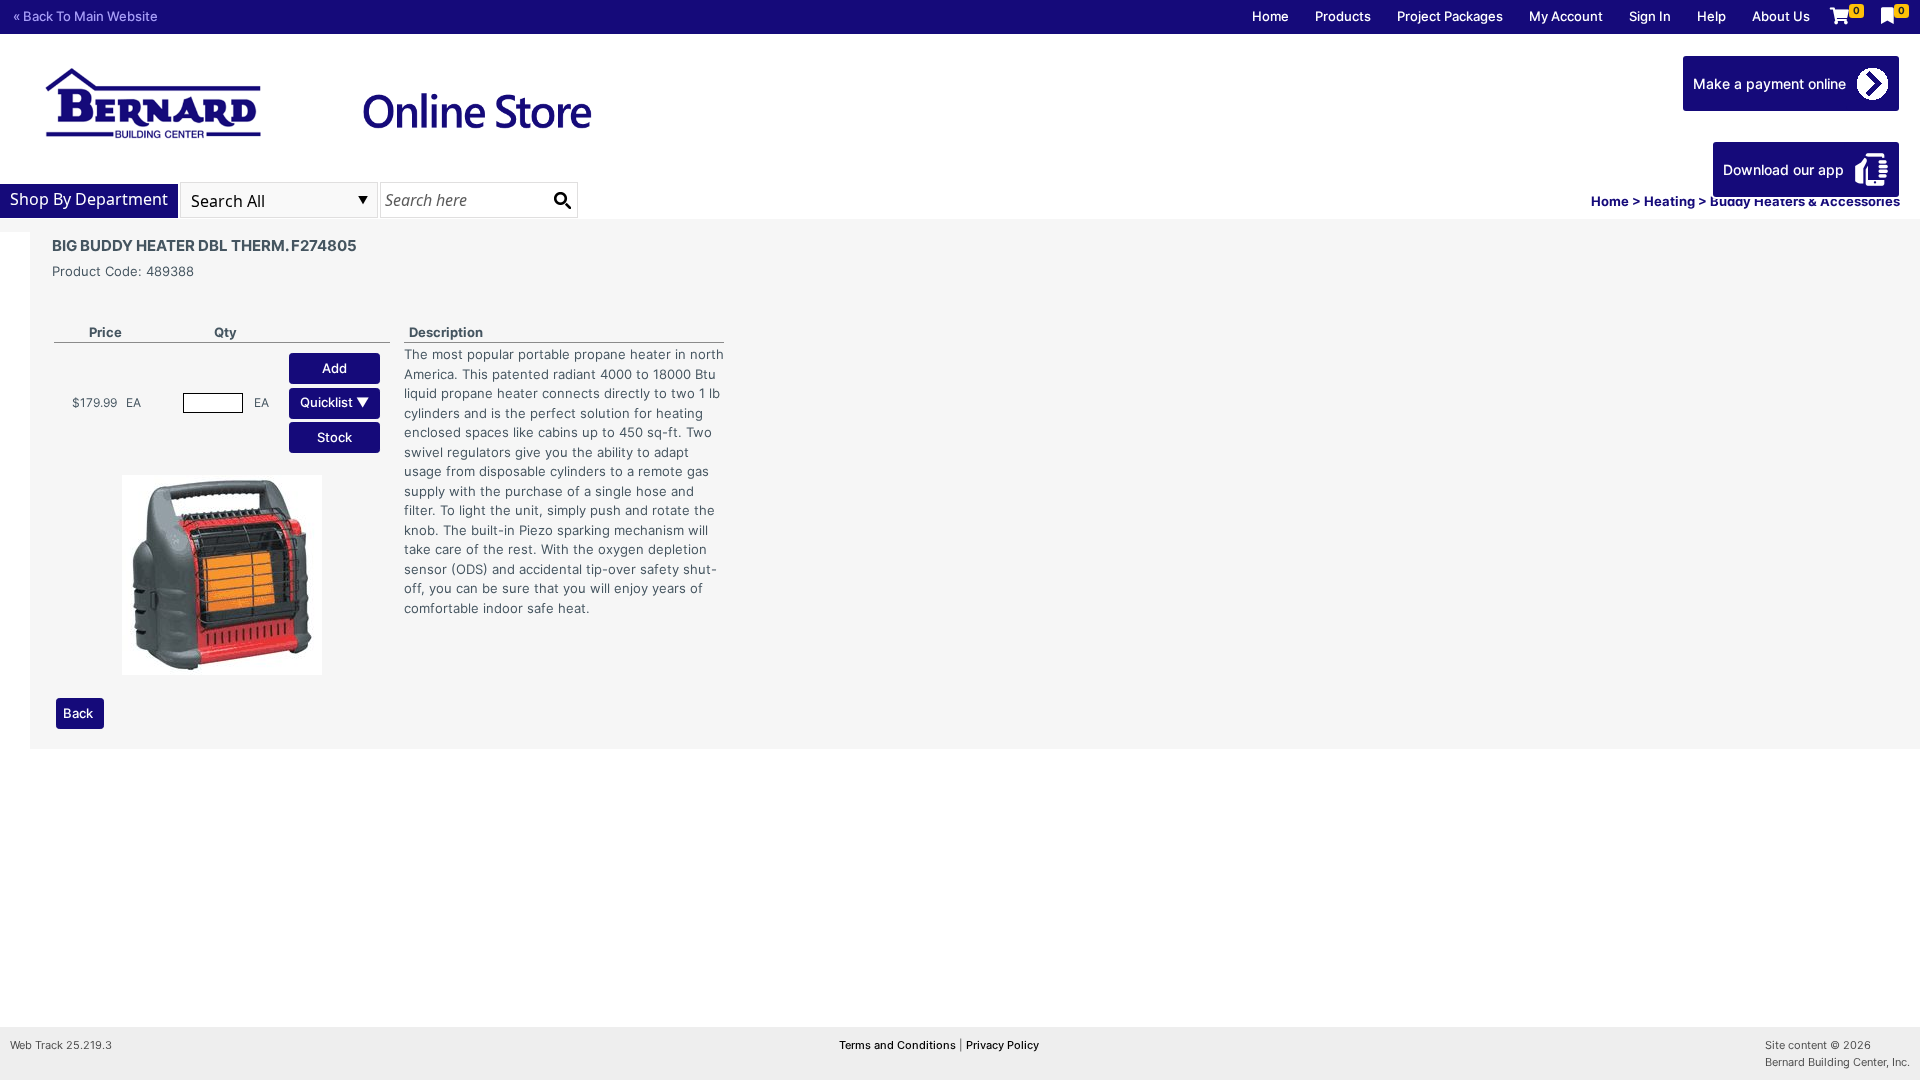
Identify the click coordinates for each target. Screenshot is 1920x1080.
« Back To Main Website (85, 16)
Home (1270, 16)
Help (1711, 16)
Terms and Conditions (899, 1045)
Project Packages (1450, 16)
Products (1343, 16)
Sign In (1650, 16)
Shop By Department (89, 199)
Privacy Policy (1002, 1045)
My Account (1566, 16)
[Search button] (562, 200)
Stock (334, 437)
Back (78, 713)
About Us (1781, 16)
